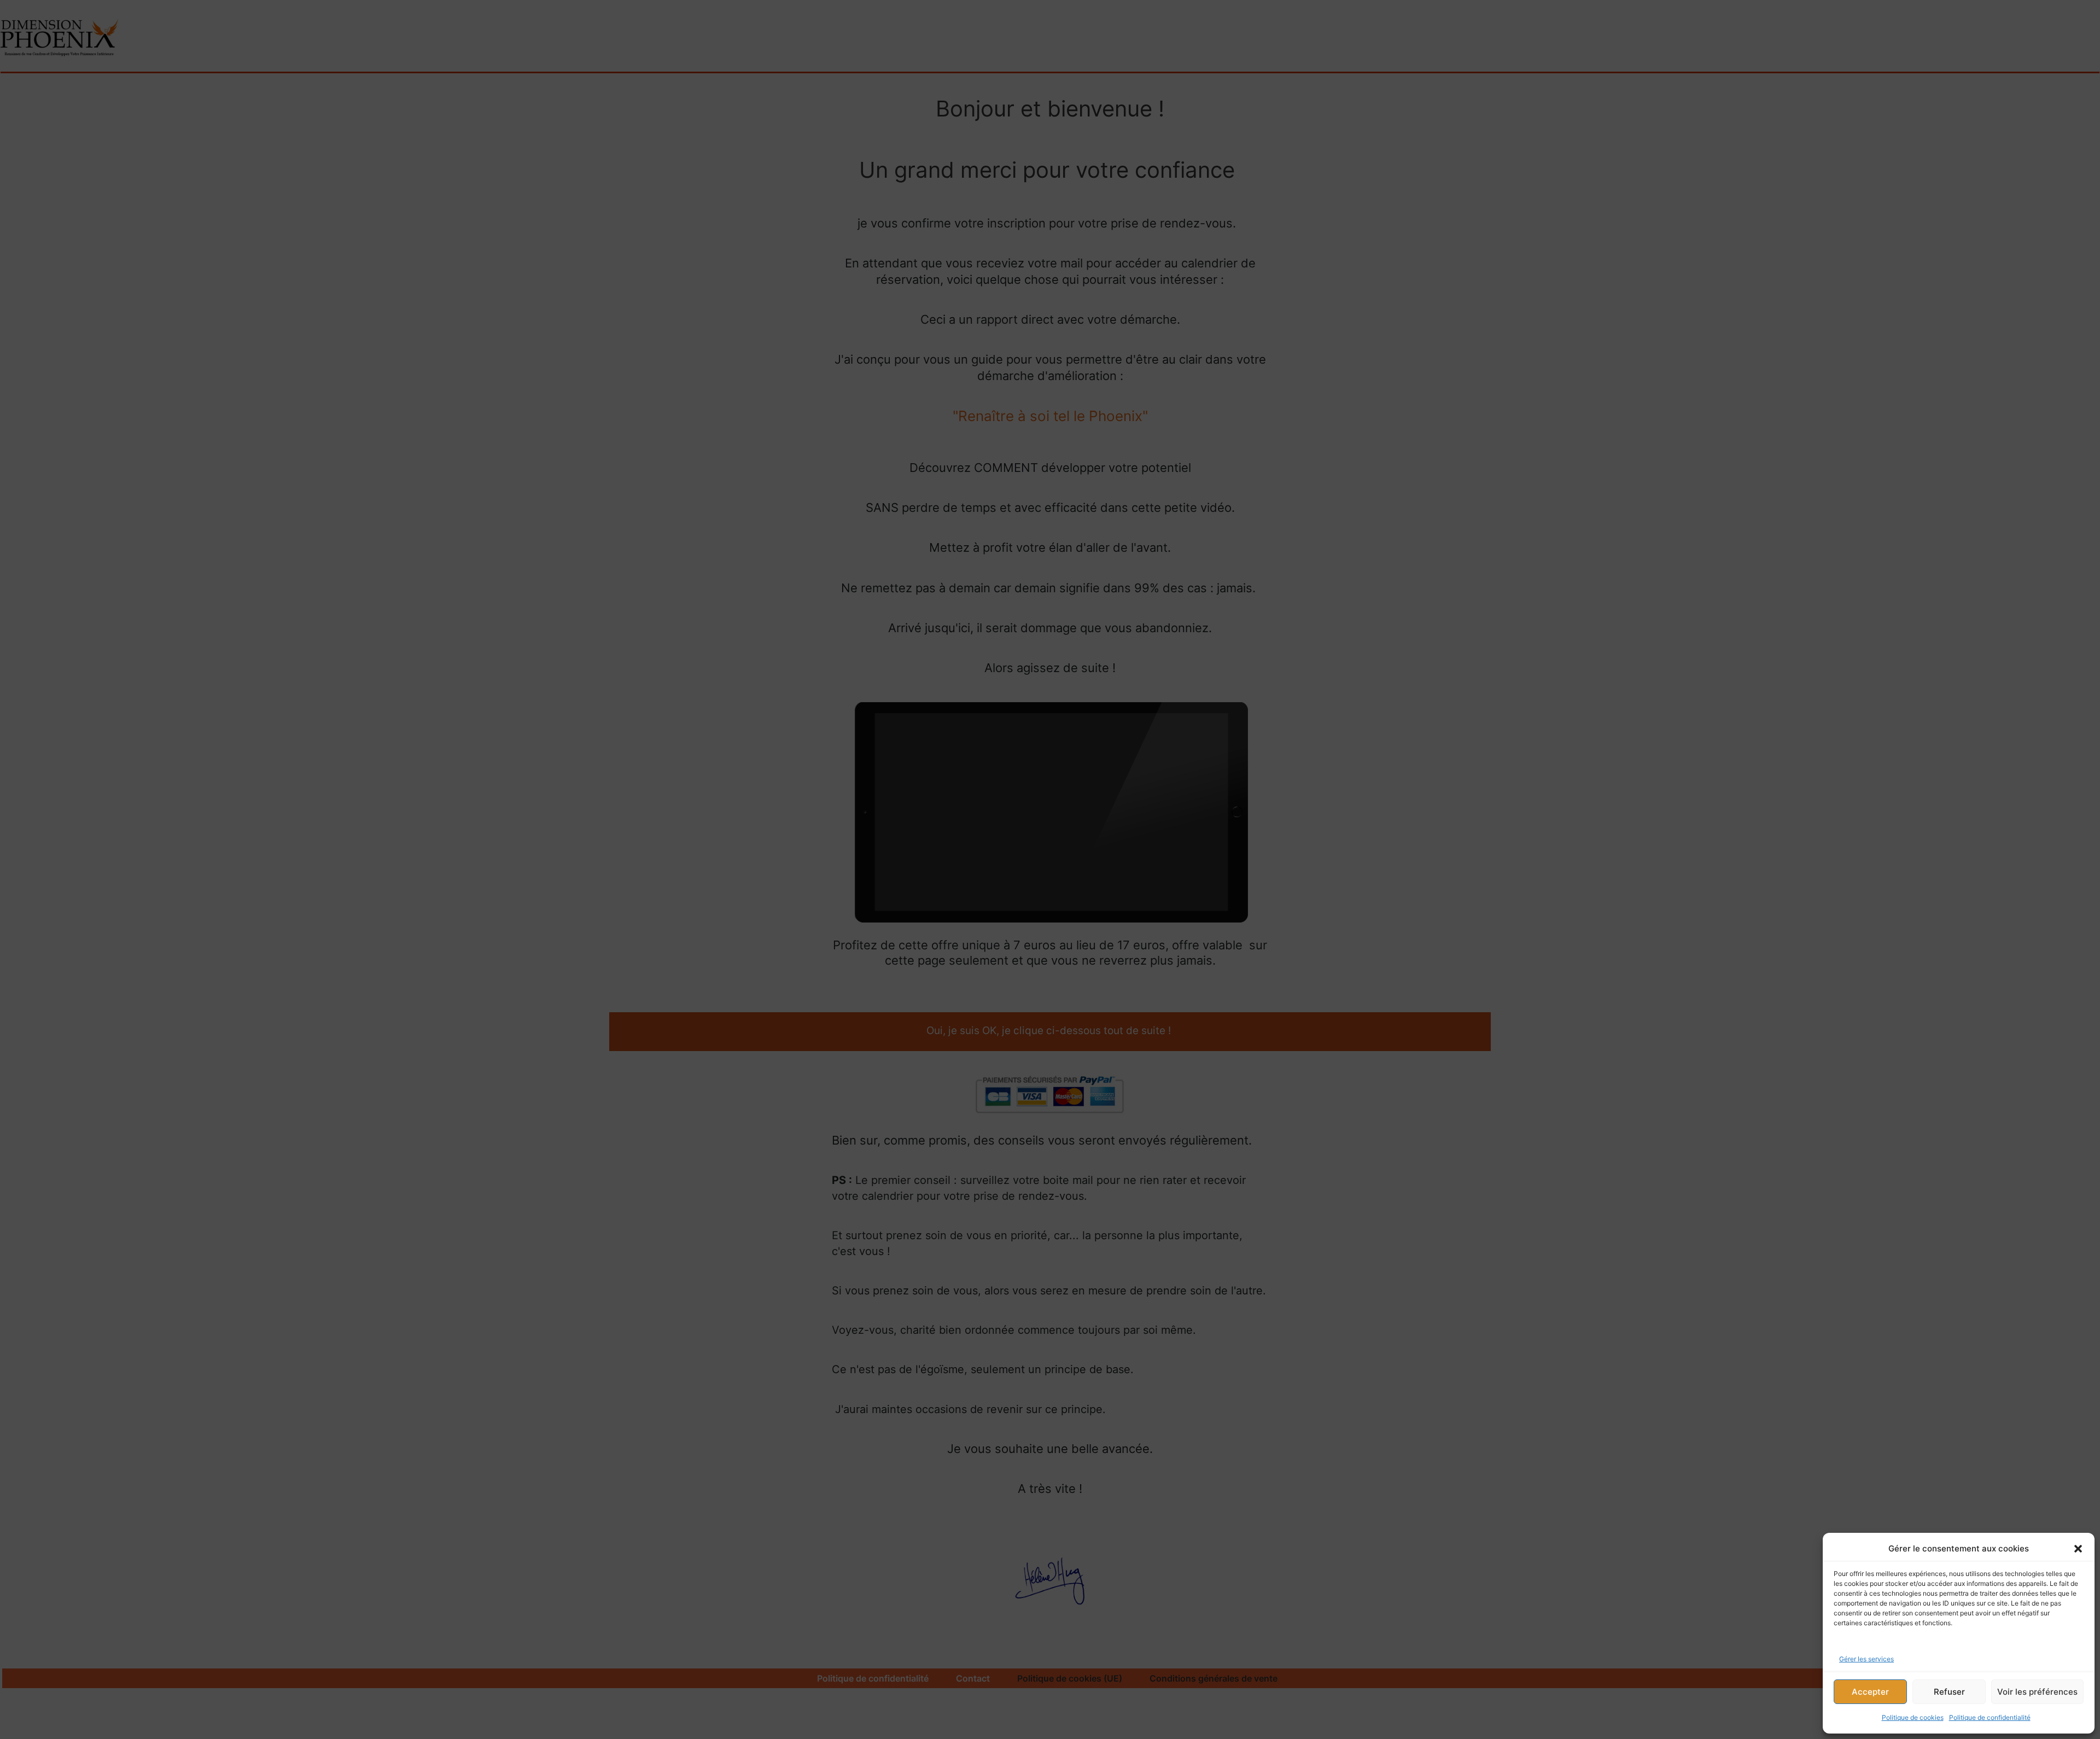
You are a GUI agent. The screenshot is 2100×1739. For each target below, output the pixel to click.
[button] (2078, 1549)
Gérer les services (1866, 1659)
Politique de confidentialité (1990, 1717)
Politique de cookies (1913, 1717)
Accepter (1870, 1692)
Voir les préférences (2037, 1692)
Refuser (1949, 1692)
